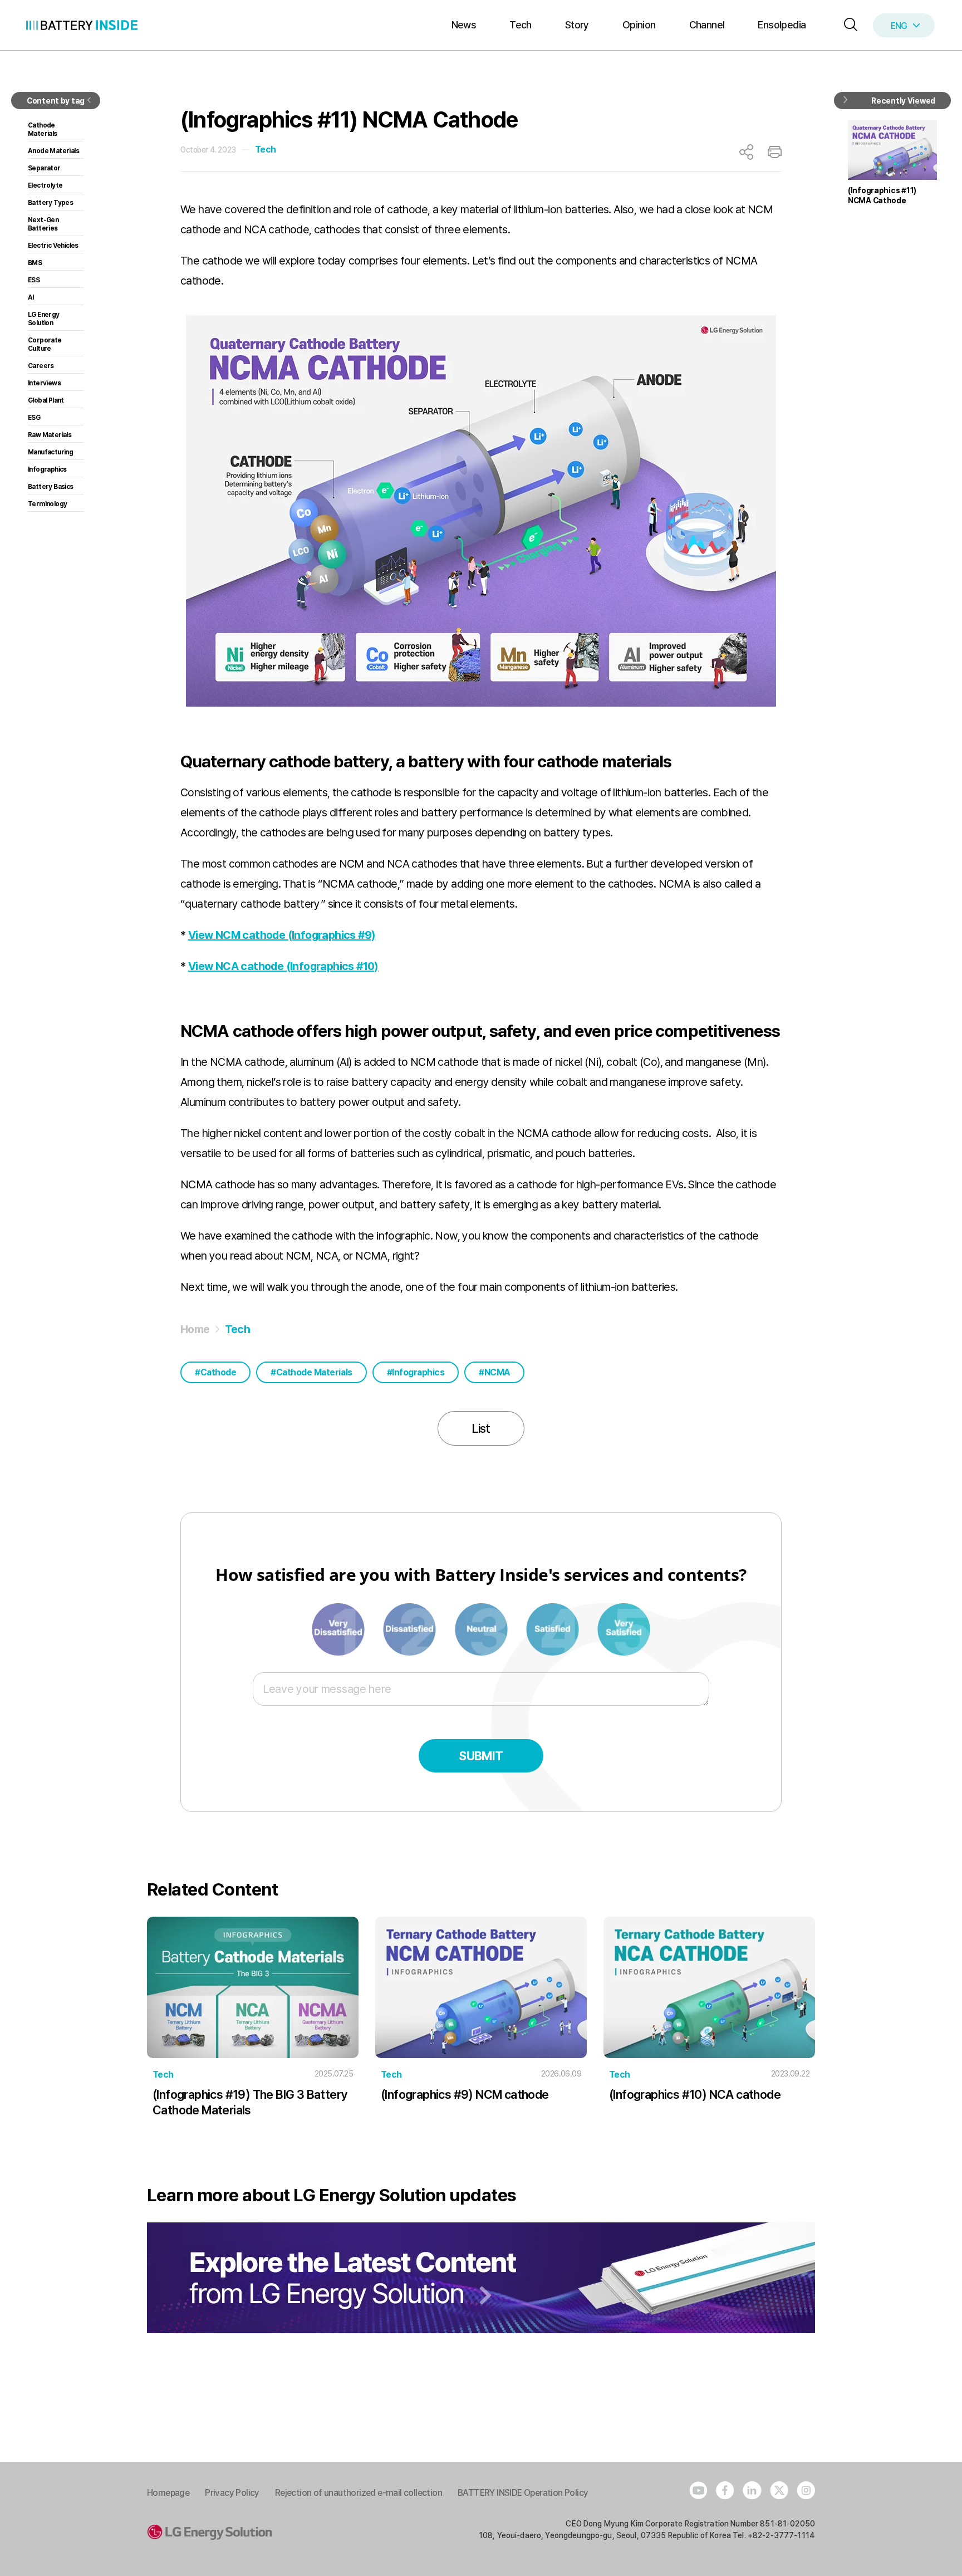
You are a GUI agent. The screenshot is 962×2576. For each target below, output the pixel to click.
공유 (746, 152)
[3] (410, 1628)
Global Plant (46, 400)
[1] (339, 1628)
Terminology (47, 504)
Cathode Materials (314, 1372)
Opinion (639, 25)
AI (31, 297)
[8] (553, 1628)
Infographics (418, 1372)
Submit (481, 1756)
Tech (521, 25)
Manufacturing (50, 452)
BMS (35, 263)
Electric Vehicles (53, 246)
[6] (482, 1628)
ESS (34, 280)
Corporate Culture (45, 344)
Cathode (219, 1372)
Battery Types (50, 203)
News (464, 25)
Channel (707, 25)
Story (577, 25)
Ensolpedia (782, 25)
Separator (44, 168)
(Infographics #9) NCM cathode (465, 2094)
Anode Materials (53, 151)
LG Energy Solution (44, 319)
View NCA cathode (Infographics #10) (283, 966)
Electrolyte (45, 185)
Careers (41, 366)
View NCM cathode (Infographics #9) (282, 935)
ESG (34, 418)
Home (195, 1329)
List (481, 1428)
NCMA (497, 1372)
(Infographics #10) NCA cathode (695, 2094)
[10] (624, 1628)
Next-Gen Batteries (43, 224)
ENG (899, 26)
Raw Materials (50, 435)
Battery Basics (51, 487)
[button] (848, 25)
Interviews (44, 383)
